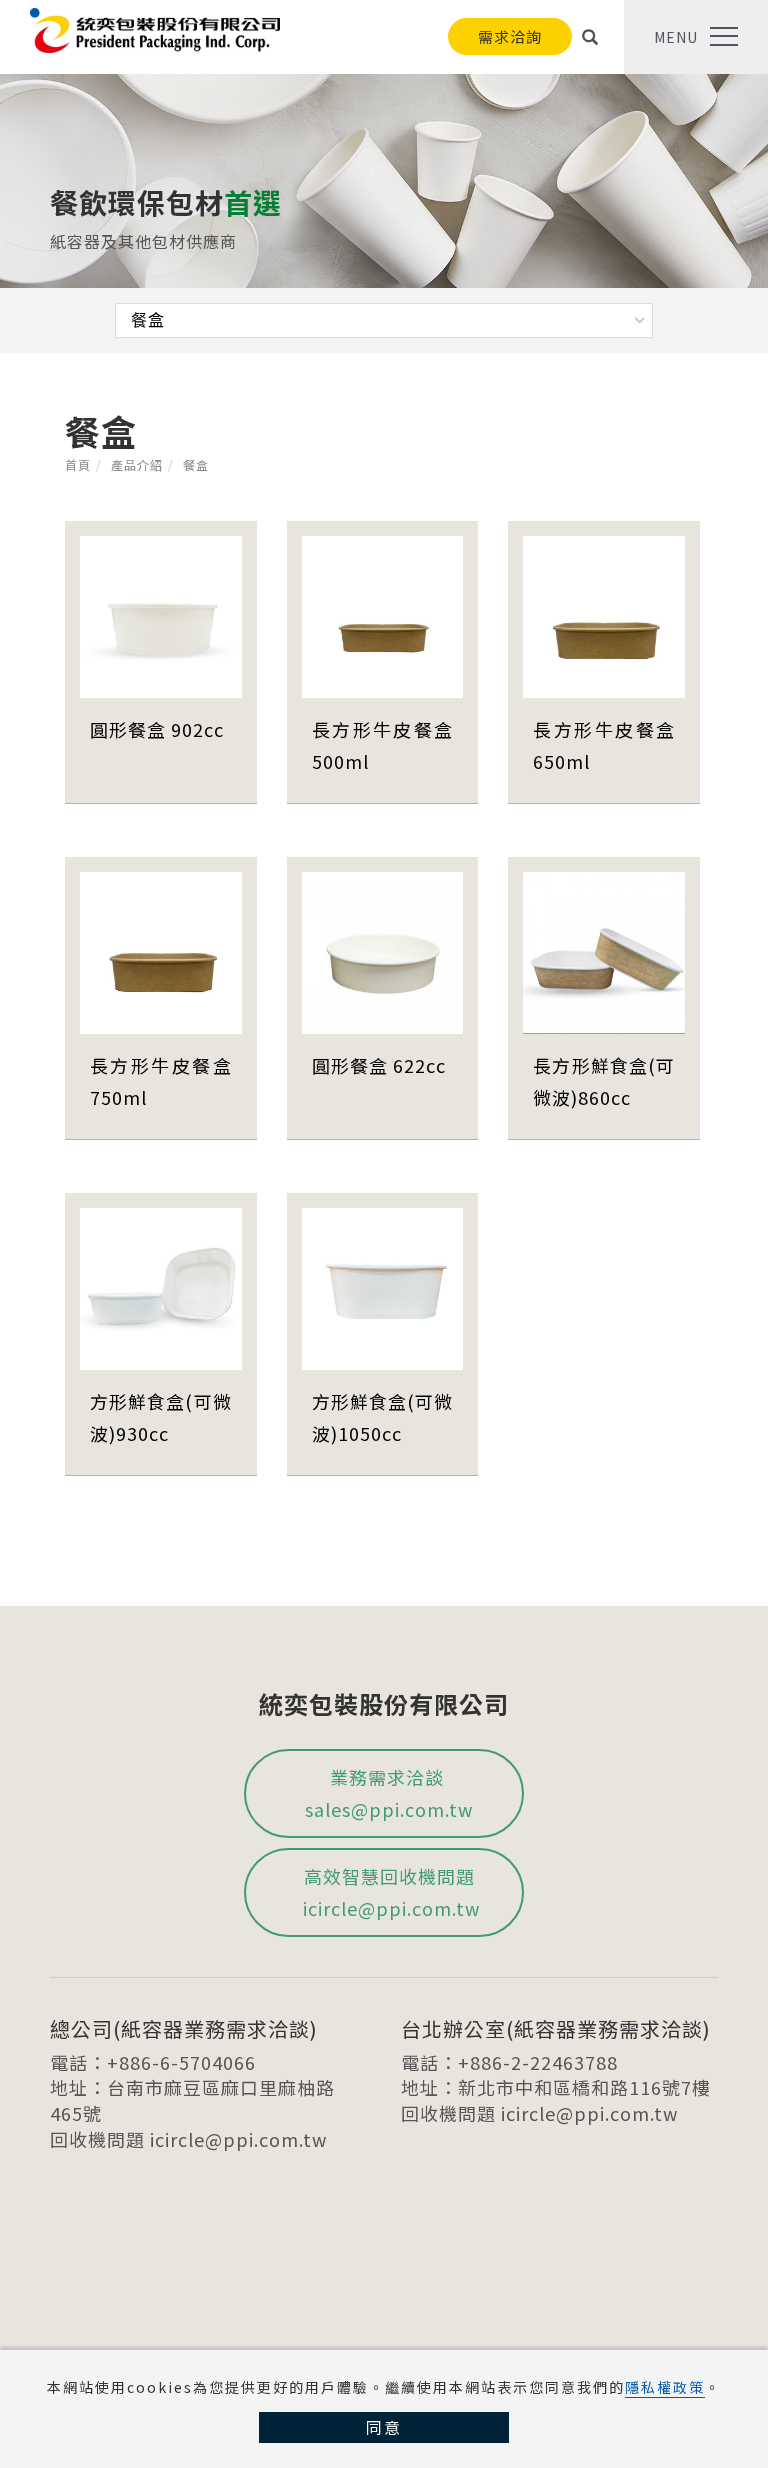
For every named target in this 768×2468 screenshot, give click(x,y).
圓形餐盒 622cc (379, 1065)
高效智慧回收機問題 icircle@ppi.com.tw (389, 1892)
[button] (590, 37)
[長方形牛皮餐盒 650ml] (604, 614)
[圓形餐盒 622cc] (383, 950)
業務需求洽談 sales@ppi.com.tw (389, 1793)
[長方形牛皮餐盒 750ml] (161, 950)
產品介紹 (137, 464)
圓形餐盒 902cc (157, 729)
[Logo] (155, 27)
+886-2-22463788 (538, 2062)
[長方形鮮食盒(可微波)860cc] (604, 950)
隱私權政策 (665, 2387)
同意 (384, 2427)
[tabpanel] (384, 186)
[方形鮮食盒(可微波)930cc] (161, 1286)
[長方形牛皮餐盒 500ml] (383, 614)
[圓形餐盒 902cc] (161, 614)
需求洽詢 (510, 36)
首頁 (78, 464)
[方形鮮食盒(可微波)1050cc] (383, 1286)
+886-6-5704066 (181, 2062)
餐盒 (196, 464)
